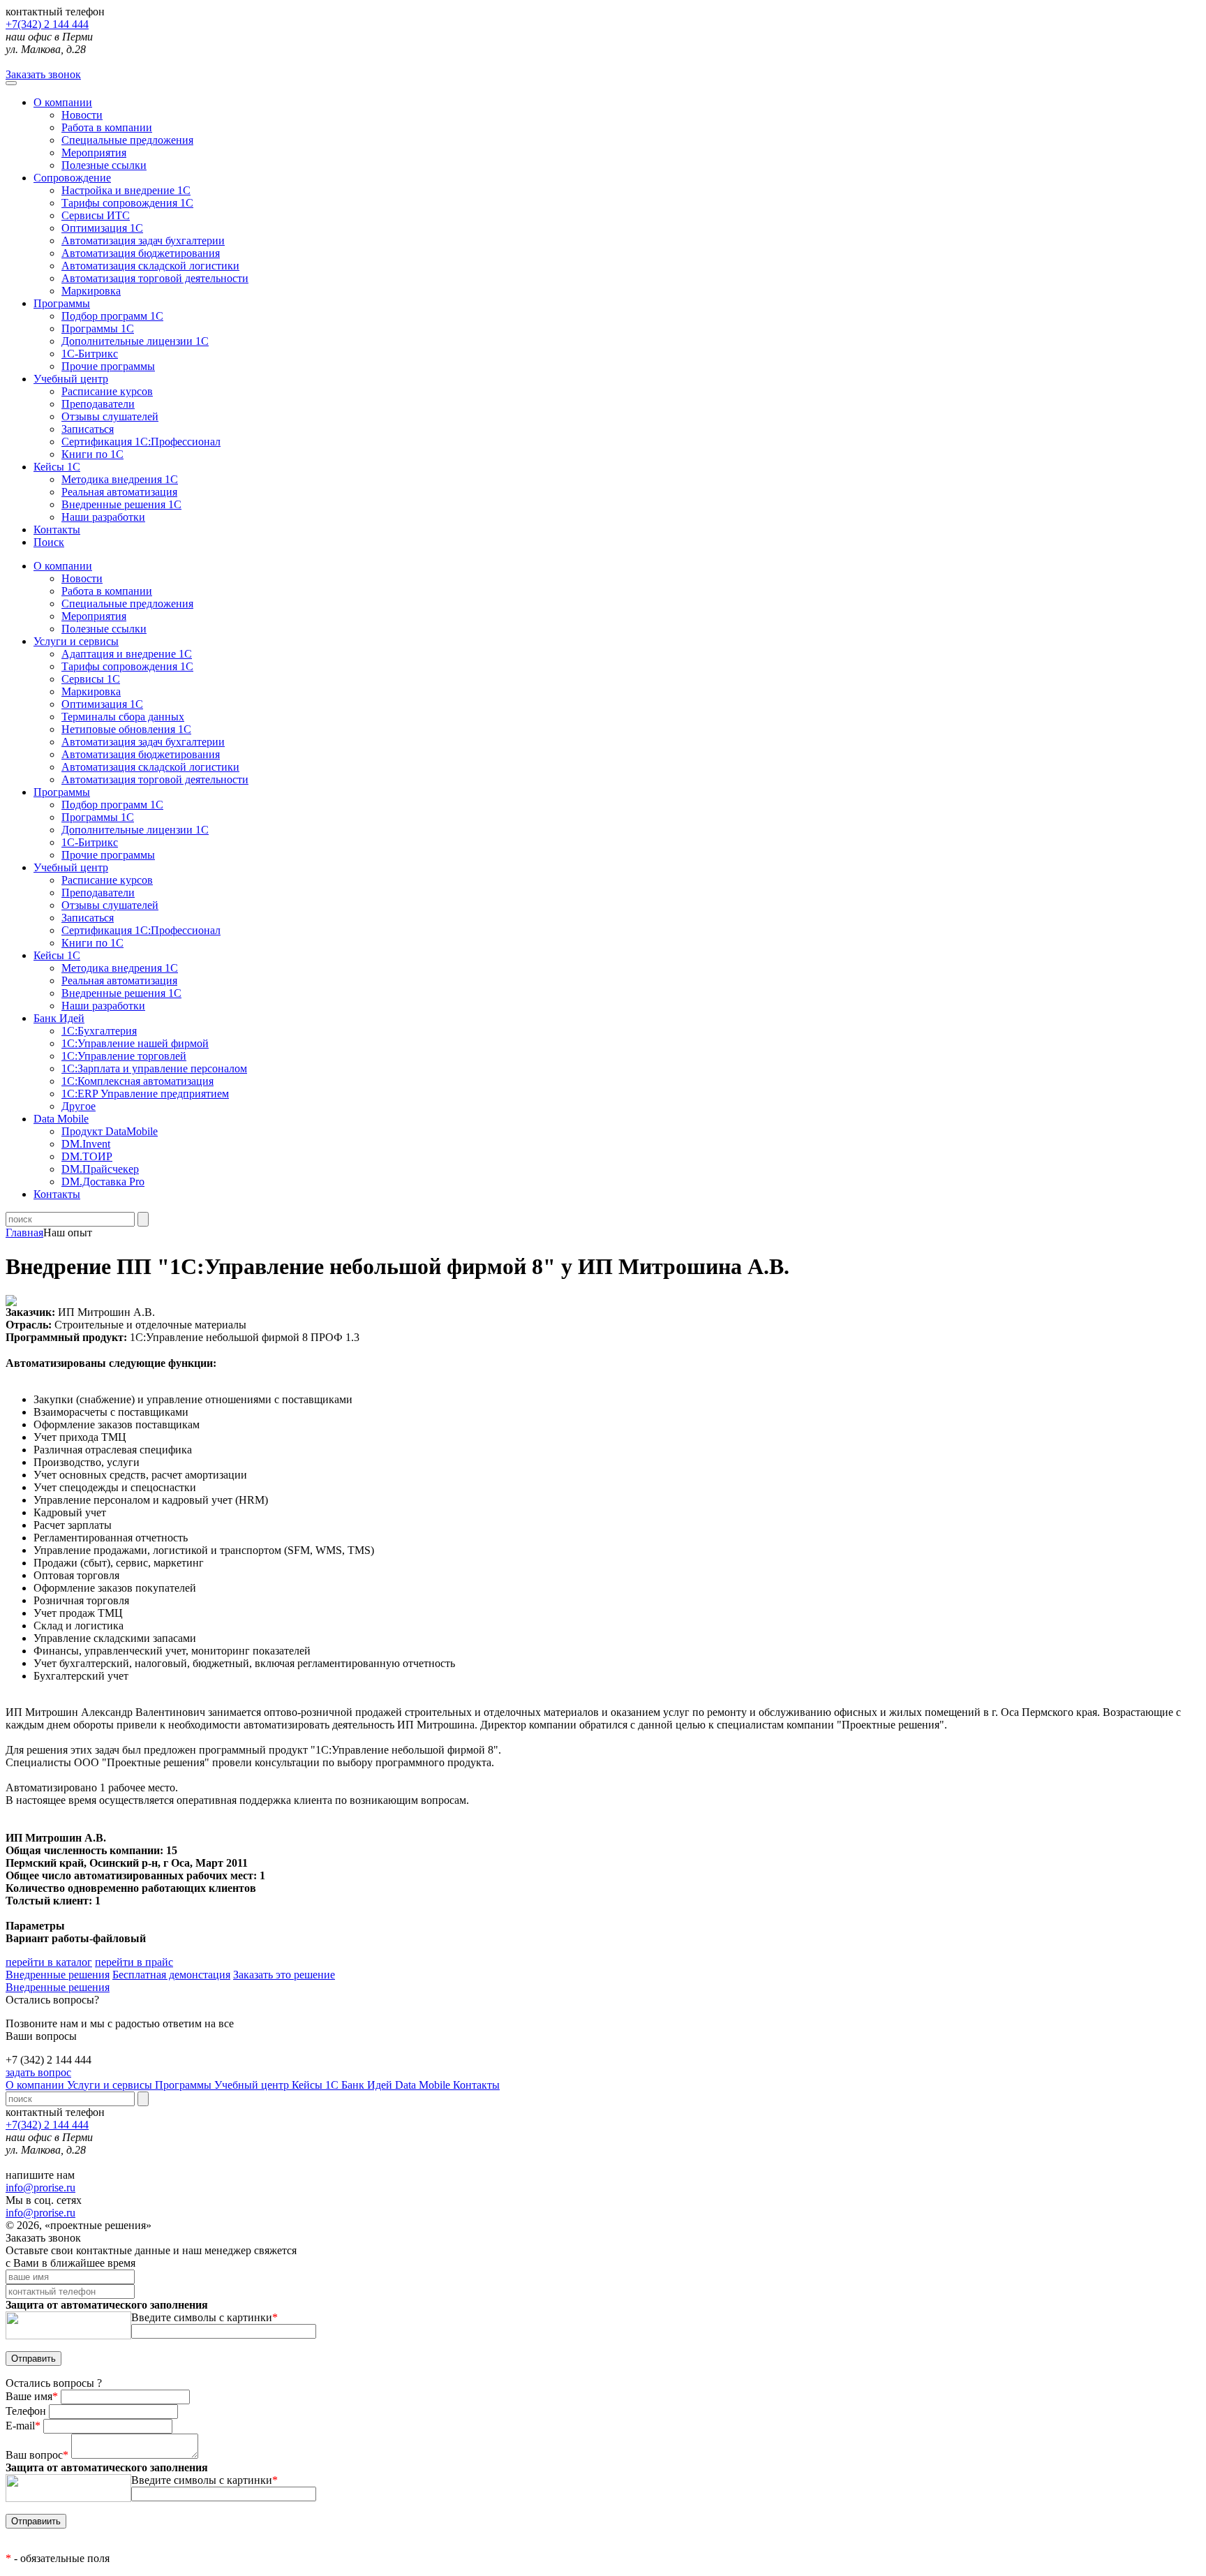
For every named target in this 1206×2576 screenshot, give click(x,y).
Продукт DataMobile (110, 1131)
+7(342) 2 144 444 (47, 24)
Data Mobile (424, 2085)
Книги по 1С (92, 454)
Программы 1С (98, 328)
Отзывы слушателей (110, 416)
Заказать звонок (43, 74)
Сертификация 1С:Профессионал (141, 442)
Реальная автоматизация (119, 492)
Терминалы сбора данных (123, 717)
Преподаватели (98, 404)
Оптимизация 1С (102, 228)
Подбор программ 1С (112, 316)
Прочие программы (108, 366)
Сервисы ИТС (96, 215)
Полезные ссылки (104, 165)
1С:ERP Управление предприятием (145, 1094)
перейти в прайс (134, 1962)
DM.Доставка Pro (103, 1182)
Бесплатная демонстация (171, 1975)
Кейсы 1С (57, 467)
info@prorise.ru (40, 2188)
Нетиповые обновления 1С (126, 729)
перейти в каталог (49, 1962)
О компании (63, 102)
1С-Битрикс (90, 354)
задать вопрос (38, 2072)
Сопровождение (72, 178)
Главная (24, 1233)
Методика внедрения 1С (120, 479)
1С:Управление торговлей (124, 1056)
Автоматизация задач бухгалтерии (143, 240)
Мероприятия (94, 153)
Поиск (49, 542)
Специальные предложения (127, 140)
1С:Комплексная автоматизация (137, 1081)
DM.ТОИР (87, 1156)
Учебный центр (71, 379)
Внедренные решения (58, 1975)
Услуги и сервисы (111, 2085)
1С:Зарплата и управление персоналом (154, 1068)
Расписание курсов (107, 391)
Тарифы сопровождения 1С (127, 203)
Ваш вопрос (37, 2455)
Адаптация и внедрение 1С (127, 654)
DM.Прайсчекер (100, 1169)
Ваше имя (32, 2396)
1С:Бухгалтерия (99, 1031)
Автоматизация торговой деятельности (155, 278)
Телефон (27, 2411)
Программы (62, 303)
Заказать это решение (284, 1975)
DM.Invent (86, 1144)
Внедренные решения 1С (121, 504)
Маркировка (91, 291)
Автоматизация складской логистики (150, 266)
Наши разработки (103, 517)
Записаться (88, 429)
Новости (82, 115)
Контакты (57, 530)
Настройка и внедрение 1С (126, 190)
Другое (79, 1106)
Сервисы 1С (91, 679)
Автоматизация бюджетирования (141, 253)
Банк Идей (368, 2085)
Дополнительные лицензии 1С (135, 341)
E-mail (23, 2426)
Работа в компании (107, 127)
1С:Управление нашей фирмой (135, 1043)
